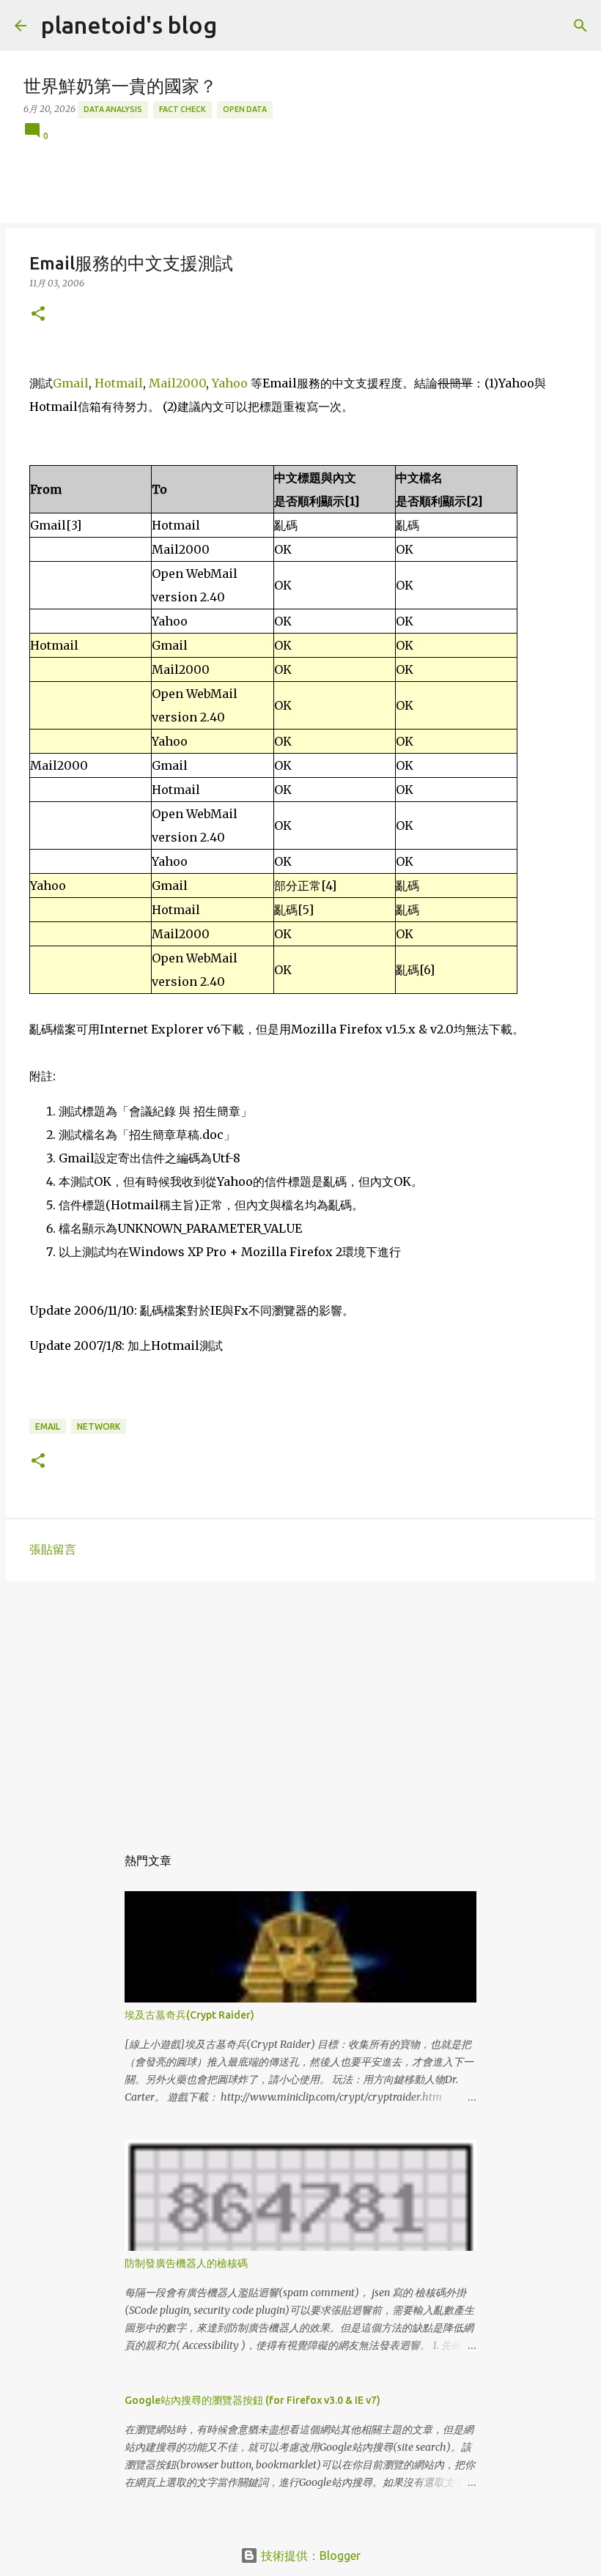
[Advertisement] (300, 1706)
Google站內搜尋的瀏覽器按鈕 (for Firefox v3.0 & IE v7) (252, 2400)
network (99, 1426)
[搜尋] (580, 26)
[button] (38, 315)
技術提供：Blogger (309, 2555)
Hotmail (119, 383)
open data (245, 109)
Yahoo (230, 383)
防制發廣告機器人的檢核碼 (186, 2263)
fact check (182, 109)
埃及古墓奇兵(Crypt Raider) (189, 2015)
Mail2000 (177, 383)
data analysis (113, 109)
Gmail (71, 383)
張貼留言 (53, 1549)
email (48, 1426)
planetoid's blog (129, 25)
